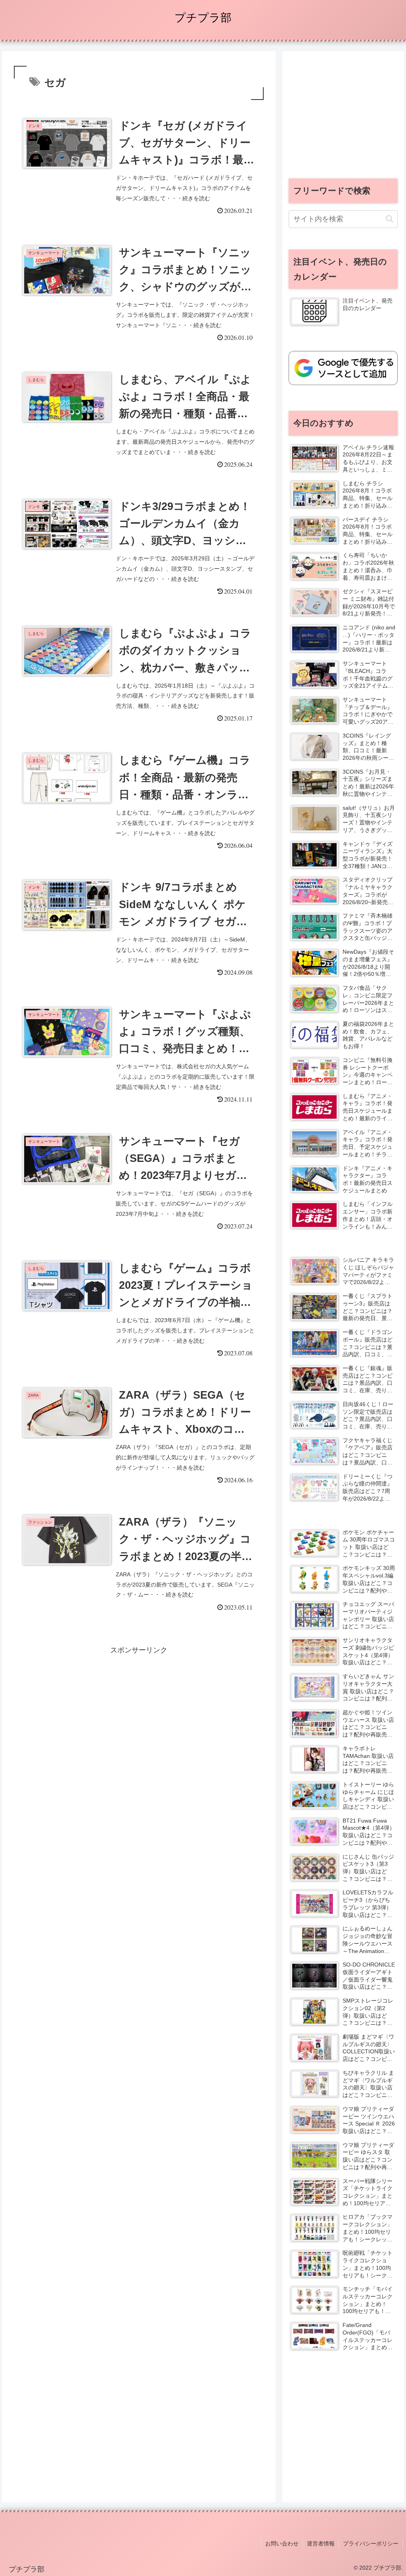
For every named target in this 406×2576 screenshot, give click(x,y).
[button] (390, 219)
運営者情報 (321, 2543)
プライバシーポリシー (371, 2543)
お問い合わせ (282, 2543)
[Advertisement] (139, 1712)
